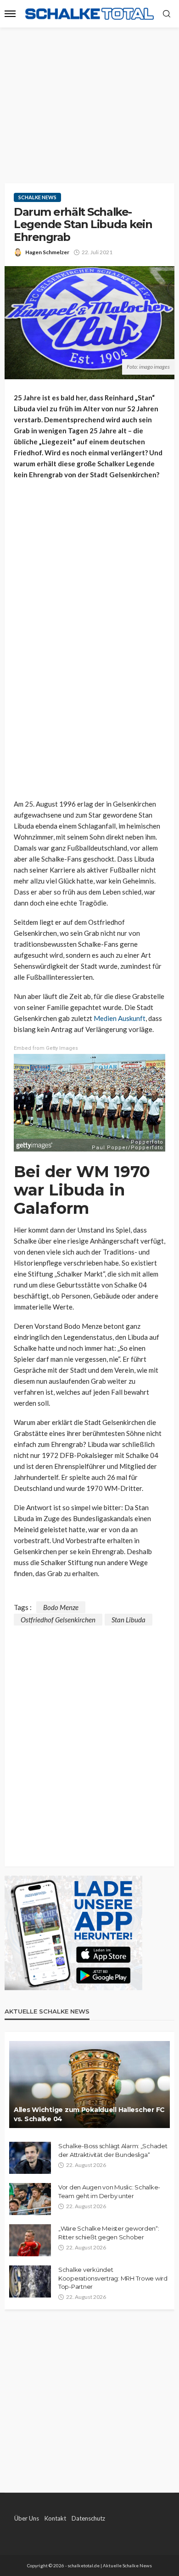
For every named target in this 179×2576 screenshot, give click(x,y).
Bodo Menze (61, 1607)
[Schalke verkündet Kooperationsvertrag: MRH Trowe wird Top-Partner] (30, 2281)
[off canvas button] (10, 14)
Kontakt (55, 2518)
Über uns (27, 2518)
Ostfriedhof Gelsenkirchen (58, 1620)
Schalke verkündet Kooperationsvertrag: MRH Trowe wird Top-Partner (113, 2278)
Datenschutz (88, 2518)
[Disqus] (89, 1740)
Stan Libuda (129, 1620)
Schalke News (37, 197)
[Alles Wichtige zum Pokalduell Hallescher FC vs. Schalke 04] (89, 2085)
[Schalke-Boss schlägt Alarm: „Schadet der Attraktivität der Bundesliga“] (30, 2158)
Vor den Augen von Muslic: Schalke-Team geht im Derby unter (109, 2191)
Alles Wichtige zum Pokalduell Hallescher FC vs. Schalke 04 (89, 2114)
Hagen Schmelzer (47, 252)
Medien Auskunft (120, 1018)
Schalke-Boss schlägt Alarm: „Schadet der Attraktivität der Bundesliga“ (113, 2150)
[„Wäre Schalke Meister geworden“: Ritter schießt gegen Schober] (30, 2240)
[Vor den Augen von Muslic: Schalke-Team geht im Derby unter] (30, 2199)
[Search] (167, 14)
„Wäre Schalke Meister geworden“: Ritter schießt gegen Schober (109, 2232)
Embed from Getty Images (46, 1048)
